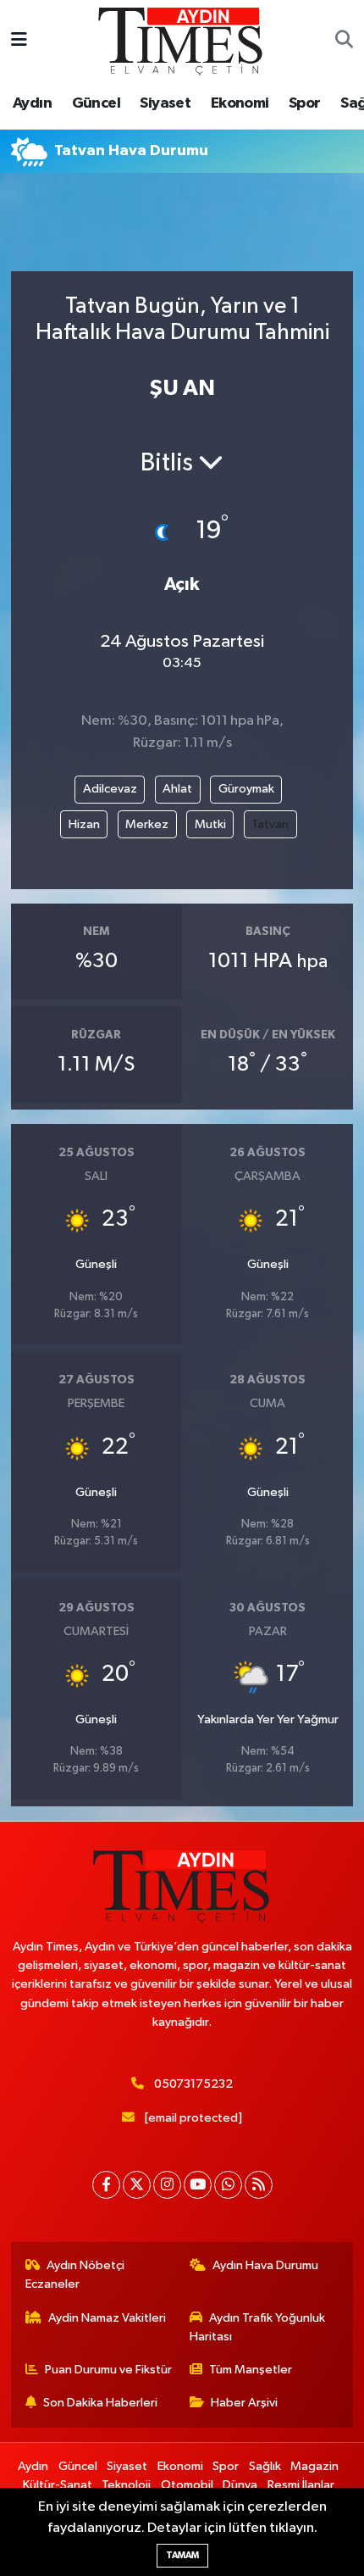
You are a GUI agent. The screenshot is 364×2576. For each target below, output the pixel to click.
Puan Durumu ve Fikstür (108, 2370)
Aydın (32, 103)
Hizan (84, 824)
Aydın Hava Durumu (265, 2265)
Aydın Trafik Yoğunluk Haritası (258, 2327)
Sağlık (265, 2466)
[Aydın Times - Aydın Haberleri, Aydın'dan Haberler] (181, 40)
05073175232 (193, 2084)
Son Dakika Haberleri (100, 2403)
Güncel (96, 103)
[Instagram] (167, 2185)
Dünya (240, 2485)
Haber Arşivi (244, 2403)
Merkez (147, 824)
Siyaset (165, 103)
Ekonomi (240, 103)
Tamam (182, 2555)
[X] (137, 2185)
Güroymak (246, 789)
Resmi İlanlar (301, 2485)
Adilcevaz (110, 789)
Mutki (210, 824)
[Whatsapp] (228, 2185)
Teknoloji (126, 2485)
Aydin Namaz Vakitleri (107, 2318)
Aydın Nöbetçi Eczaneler (75, 2275)
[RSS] (259, 2185)
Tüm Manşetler (251, 2370)
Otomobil (187, 2485)
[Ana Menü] (19, 41)
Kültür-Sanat (58, 2485)
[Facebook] (106, 2185)
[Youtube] (198, 2185)
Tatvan (270, 824)
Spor (305, 103)
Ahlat (177, 789)
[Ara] (344, 42)
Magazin (314, 2466)
